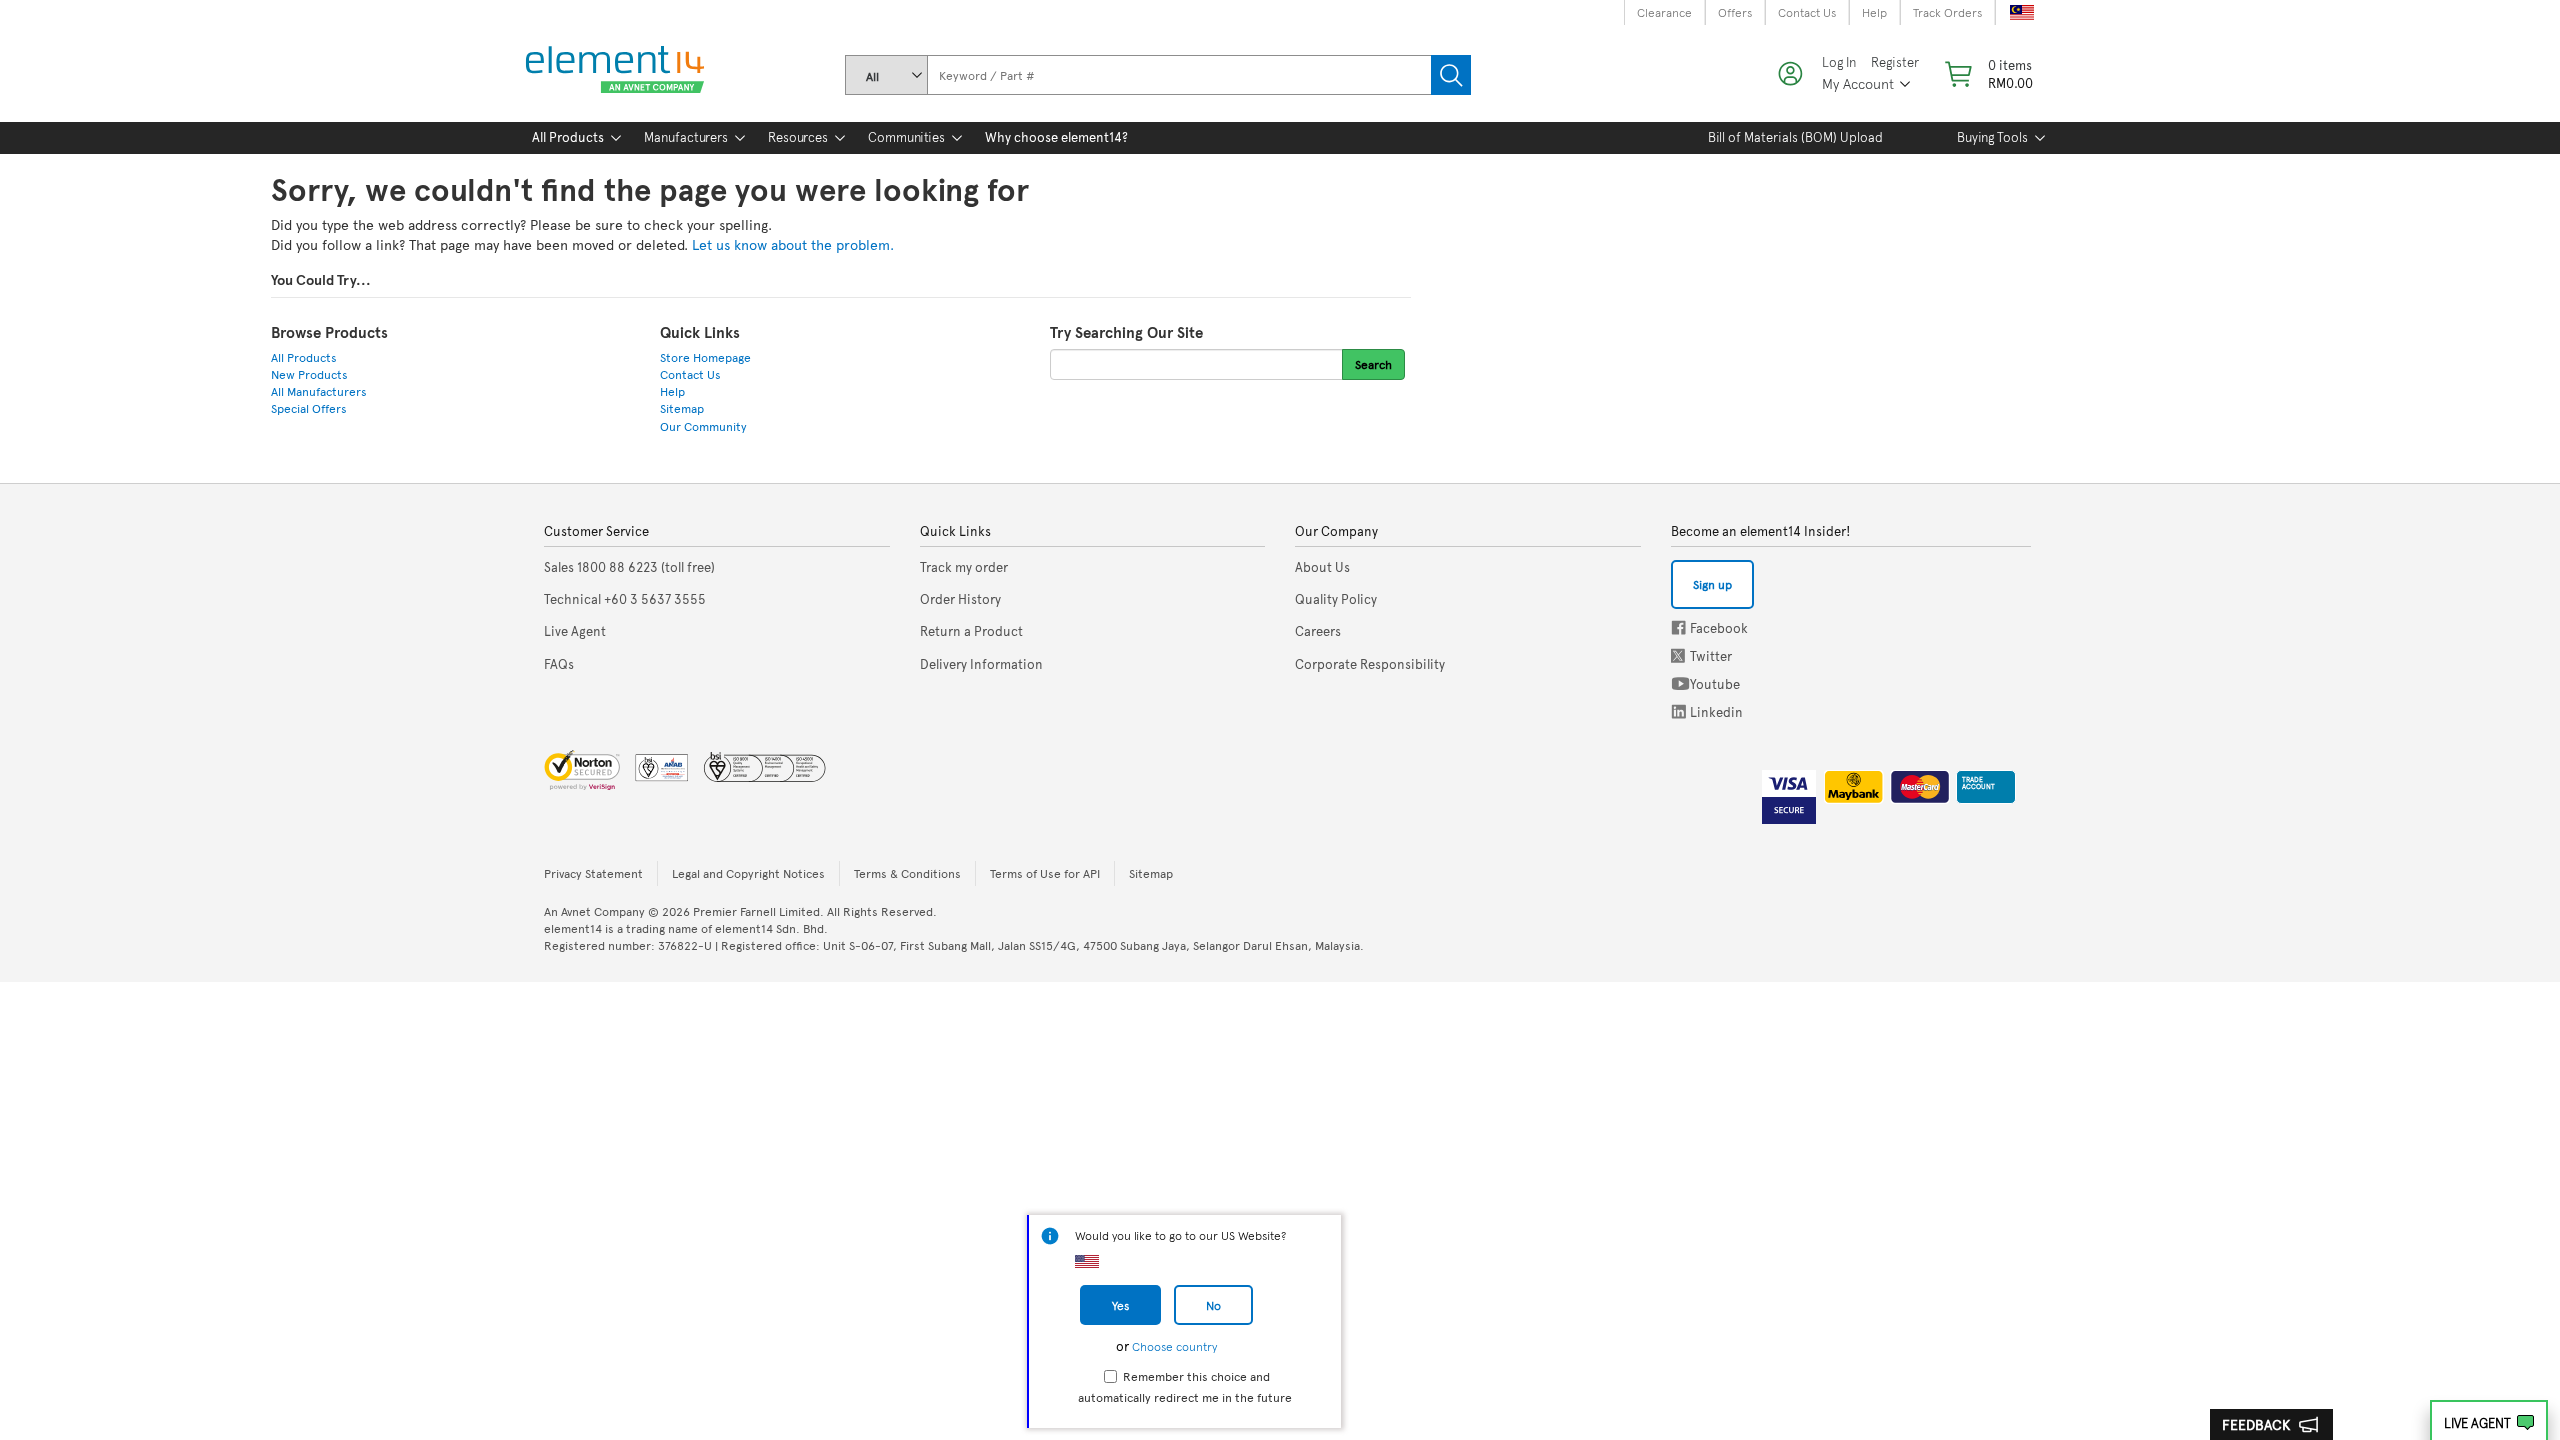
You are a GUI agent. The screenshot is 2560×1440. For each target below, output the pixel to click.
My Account (1858, 83)
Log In (1839, 62)
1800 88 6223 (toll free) (629, 567)
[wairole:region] (1987, 74)
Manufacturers (686, 137)
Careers (1318, 631)
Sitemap (682, 408)
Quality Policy (1336, 599)
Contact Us (1807, 12)
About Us (1322, 567)
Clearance (1664, 12)
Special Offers (309, 408)
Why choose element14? (1056, 137)
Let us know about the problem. (793, 244)
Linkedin (1679, 711)
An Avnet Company (594, 911)
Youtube (1680, 683)
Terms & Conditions (907, 873)
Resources (798, 137)
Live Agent (2477, 1423)
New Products (309, 374)
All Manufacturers (319, 391)
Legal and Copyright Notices (748, 873)
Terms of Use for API (1045, 873)
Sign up (1712, 584)
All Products (568, 137)
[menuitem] (568, 138)
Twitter (1680, 655)
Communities (906, 137)
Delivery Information (981, 664)
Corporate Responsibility (1370, 664)
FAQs (559, 664)
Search (1451, 75)
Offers (1735, 12)
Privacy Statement (593, 873)
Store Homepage (705, 357)
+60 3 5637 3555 (625, 599)
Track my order (964, 567)
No (1213, 1305)
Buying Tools (1992, 137)
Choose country (1174, 1346)
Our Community (703, 426)
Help (1874, 12)
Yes (1120, 1305)
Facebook (1678, 627)
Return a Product (971, 631)
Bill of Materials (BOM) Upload (1795, 137)
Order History (960, 599)
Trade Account (1978, 783)
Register (1895, 62)
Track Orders (1947, 12)
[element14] (611, 70)
